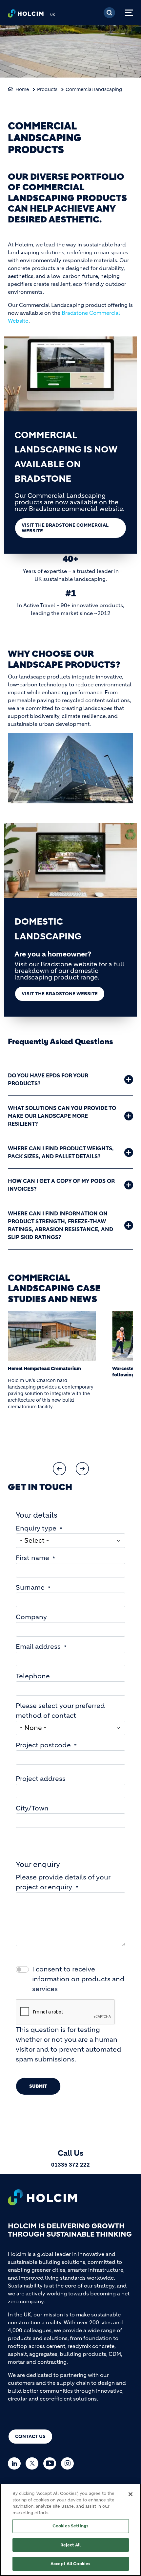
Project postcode (43, 1745)
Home (22, 89)
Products (47, 89)
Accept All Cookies (70, 2564)
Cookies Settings (70, 2526)
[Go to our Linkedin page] (16, 2463)
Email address (38, 1647)
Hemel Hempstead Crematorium (44, 1368)
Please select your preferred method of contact (60, 1711)
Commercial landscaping (94, 89)
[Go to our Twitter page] (34, 2463)
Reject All (70, 2545)
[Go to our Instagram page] (69, 2463)
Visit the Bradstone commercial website (65, 528)
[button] (59, 1469)
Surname (30, 1587)
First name (32, 1558)
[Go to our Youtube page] (51, 2463)
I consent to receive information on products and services (78, 1979)
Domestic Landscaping (48, 929)
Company (31, 1617)
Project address (41, 1779)
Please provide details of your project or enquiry (63, 1882)
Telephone (33, 1676)
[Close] (131, 2494)
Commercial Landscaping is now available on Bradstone (66, 457)
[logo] (26, 15)
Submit (38, 2086)
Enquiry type (36, 1528)
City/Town (32, 1808)
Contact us (30, 2436)
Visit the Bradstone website (60, 994)
